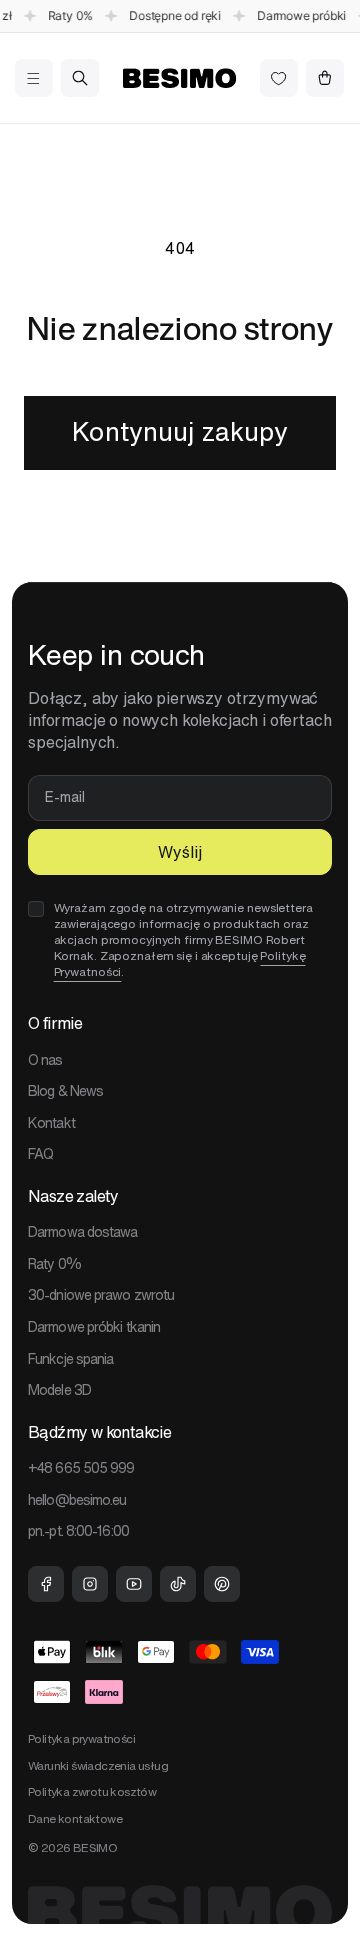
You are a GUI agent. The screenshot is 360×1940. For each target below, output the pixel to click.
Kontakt (51, 1123)
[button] (33, 78)
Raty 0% (54, 1264)
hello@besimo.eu (77, 1500)
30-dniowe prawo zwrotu (101, 1295)
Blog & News (65, 1091)
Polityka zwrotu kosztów (92, 1791)
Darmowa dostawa (83, 1232)
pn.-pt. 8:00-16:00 (78, 1531)
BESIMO (95, 1847)
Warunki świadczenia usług (98, 1765)
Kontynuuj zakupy (180, 431)
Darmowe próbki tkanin (94, 1327)
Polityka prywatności (81, 1738)
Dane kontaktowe (75, 1818)
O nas (45, 1060)
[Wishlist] (279, 78)
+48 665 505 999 (81, 1468)
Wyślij (180, 852)
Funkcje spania (70, 1359)
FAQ (40, 1154)
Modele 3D (59, 1390)
